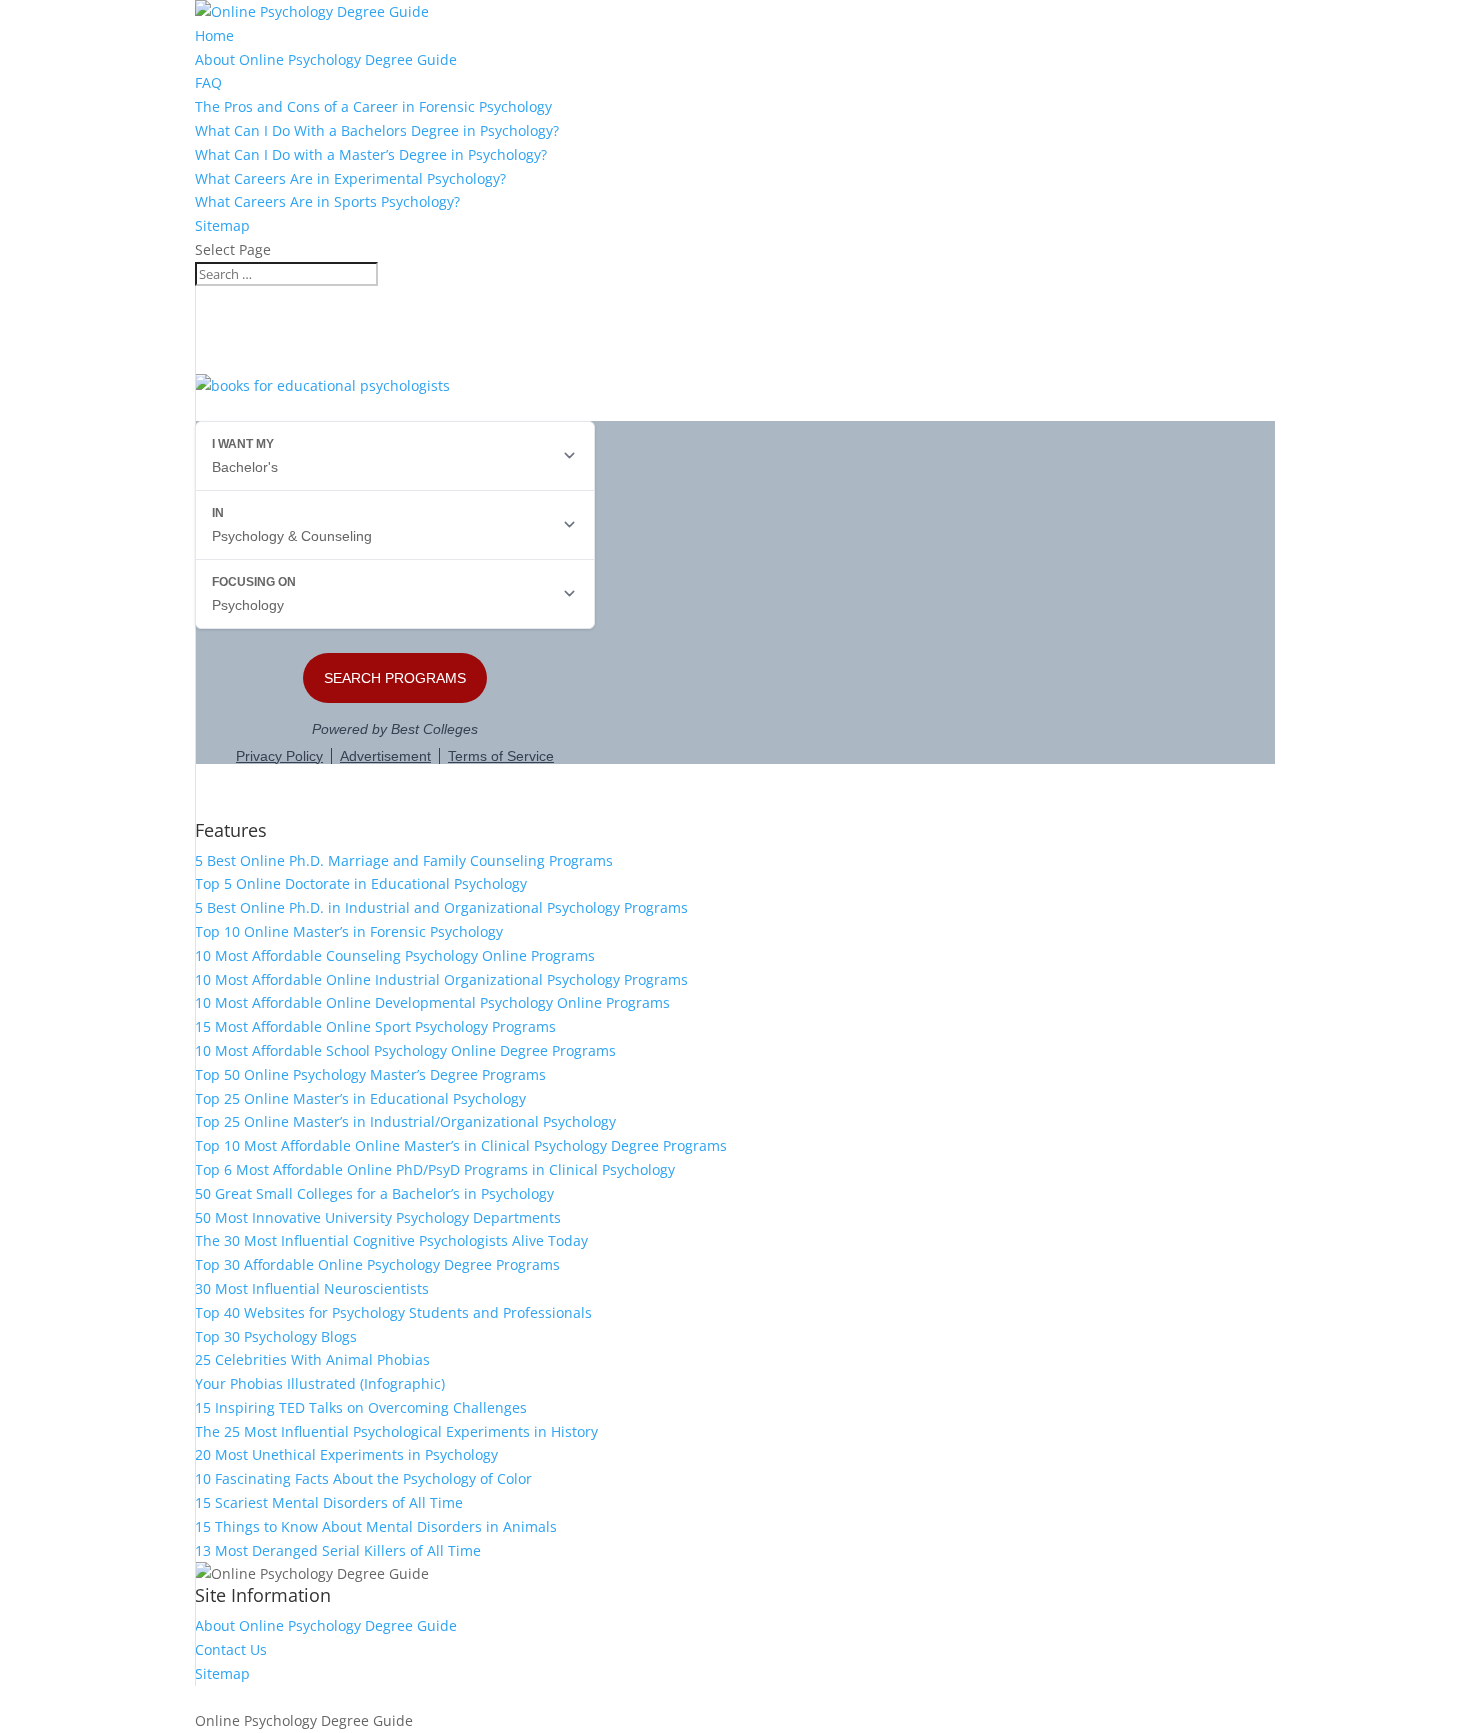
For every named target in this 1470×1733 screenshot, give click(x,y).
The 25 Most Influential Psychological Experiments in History (396, 1431)
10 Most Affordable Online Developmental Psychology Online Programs (432, 1002)
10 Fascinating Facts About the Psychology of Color (363, 1478)
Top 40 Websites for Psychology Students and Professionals (393, 1312)
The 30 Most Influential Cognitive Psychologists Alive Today (391, 1240)
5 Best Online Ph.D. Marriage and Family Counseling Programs (404, 860)
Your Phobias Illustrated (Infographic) (320, 1383)
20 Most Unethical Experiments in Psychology (346, 1454)
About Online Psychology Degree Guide (326, 59)
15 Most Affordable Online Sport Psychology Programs (375, 1026)
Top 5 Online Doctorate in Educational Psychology (361, 883)
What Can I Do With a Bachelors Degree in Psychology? (377, 130)
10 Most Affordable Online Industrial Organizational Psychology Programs (441, 979)
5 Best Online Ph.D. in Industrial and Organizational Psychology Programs (441, 907)
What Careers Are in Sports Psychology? (327, 201)
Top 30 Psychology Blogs (276, 1336)
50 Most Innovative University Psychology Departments (378, 1217)
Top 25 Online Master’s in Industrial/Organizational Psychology (405, 1121)
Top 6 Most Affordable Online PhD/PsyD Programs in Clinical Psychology (435, 1169)
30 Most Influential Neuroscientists (312, 1288)
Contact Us (231, 1649)
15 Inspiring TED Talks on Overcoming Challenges (361, 1407)
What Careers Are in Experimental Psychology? (350, 178)
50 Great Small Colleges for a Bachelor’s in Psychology (374, 1193)
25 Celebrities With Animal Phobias (312, 1359)
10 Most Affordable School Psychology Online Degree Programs (405, 1050)
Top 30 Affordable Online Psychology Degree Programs (377, 1264)
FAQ (208, 82)
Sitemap (222, 225)
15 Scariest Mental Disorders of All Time (329, 1502)
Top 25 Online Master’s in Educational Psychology (360, 1098)
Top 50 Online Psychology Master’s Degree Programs (370, 1074)
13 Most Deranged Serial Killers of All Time (338, 1550)
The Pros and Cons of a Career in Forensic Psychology (373, 106)
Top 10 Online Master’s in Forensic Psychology (349, 931)
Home (214, 35)
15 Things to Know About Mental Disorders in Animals (376, 1526)
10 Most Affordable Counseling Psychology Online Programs (395, 955)
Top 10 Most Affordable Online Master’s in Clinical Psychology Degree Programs (461, 1145)
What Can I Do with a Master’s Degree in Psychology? (371, 154)
